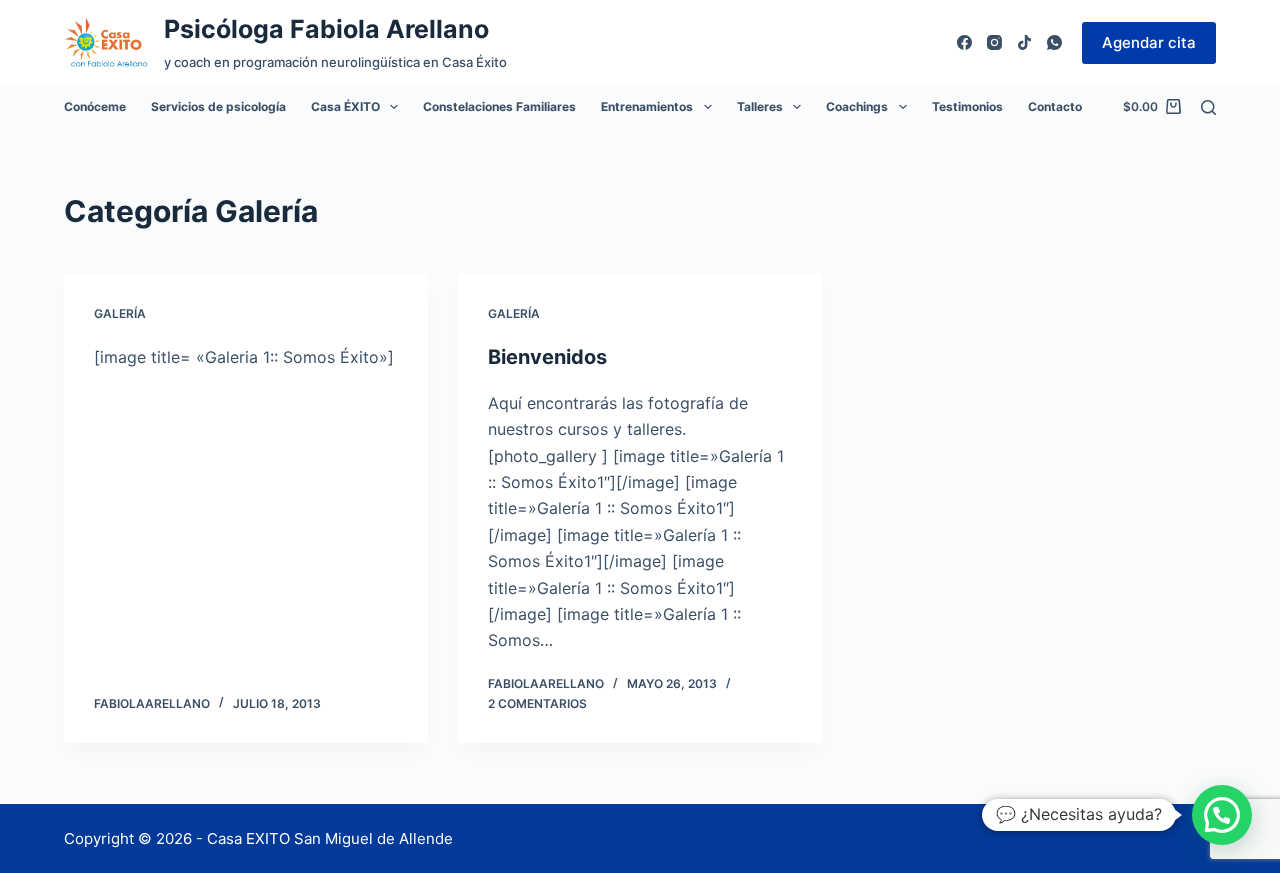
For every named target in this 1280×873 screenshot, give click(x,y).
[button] (1222, 815)
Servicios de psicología (218, 106)
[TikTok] (1024, 42)
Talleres (760, 106)
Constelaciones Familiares (499, 106)
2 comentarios (537, 703)
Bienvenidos (547, 357)
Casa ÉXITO (345, 106)
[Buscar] (1208, 107)
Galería (120, 313)
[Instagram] (994, 42)
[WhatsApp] (1054, 42)
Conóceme (95, 106)
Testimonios (967, 106)
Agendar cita (1149, 42)
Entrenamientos (647, 106)
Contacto (1055, 106)
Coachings (857, 106)
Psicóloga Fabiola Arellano (326, 29)
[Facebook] (964, 42)
